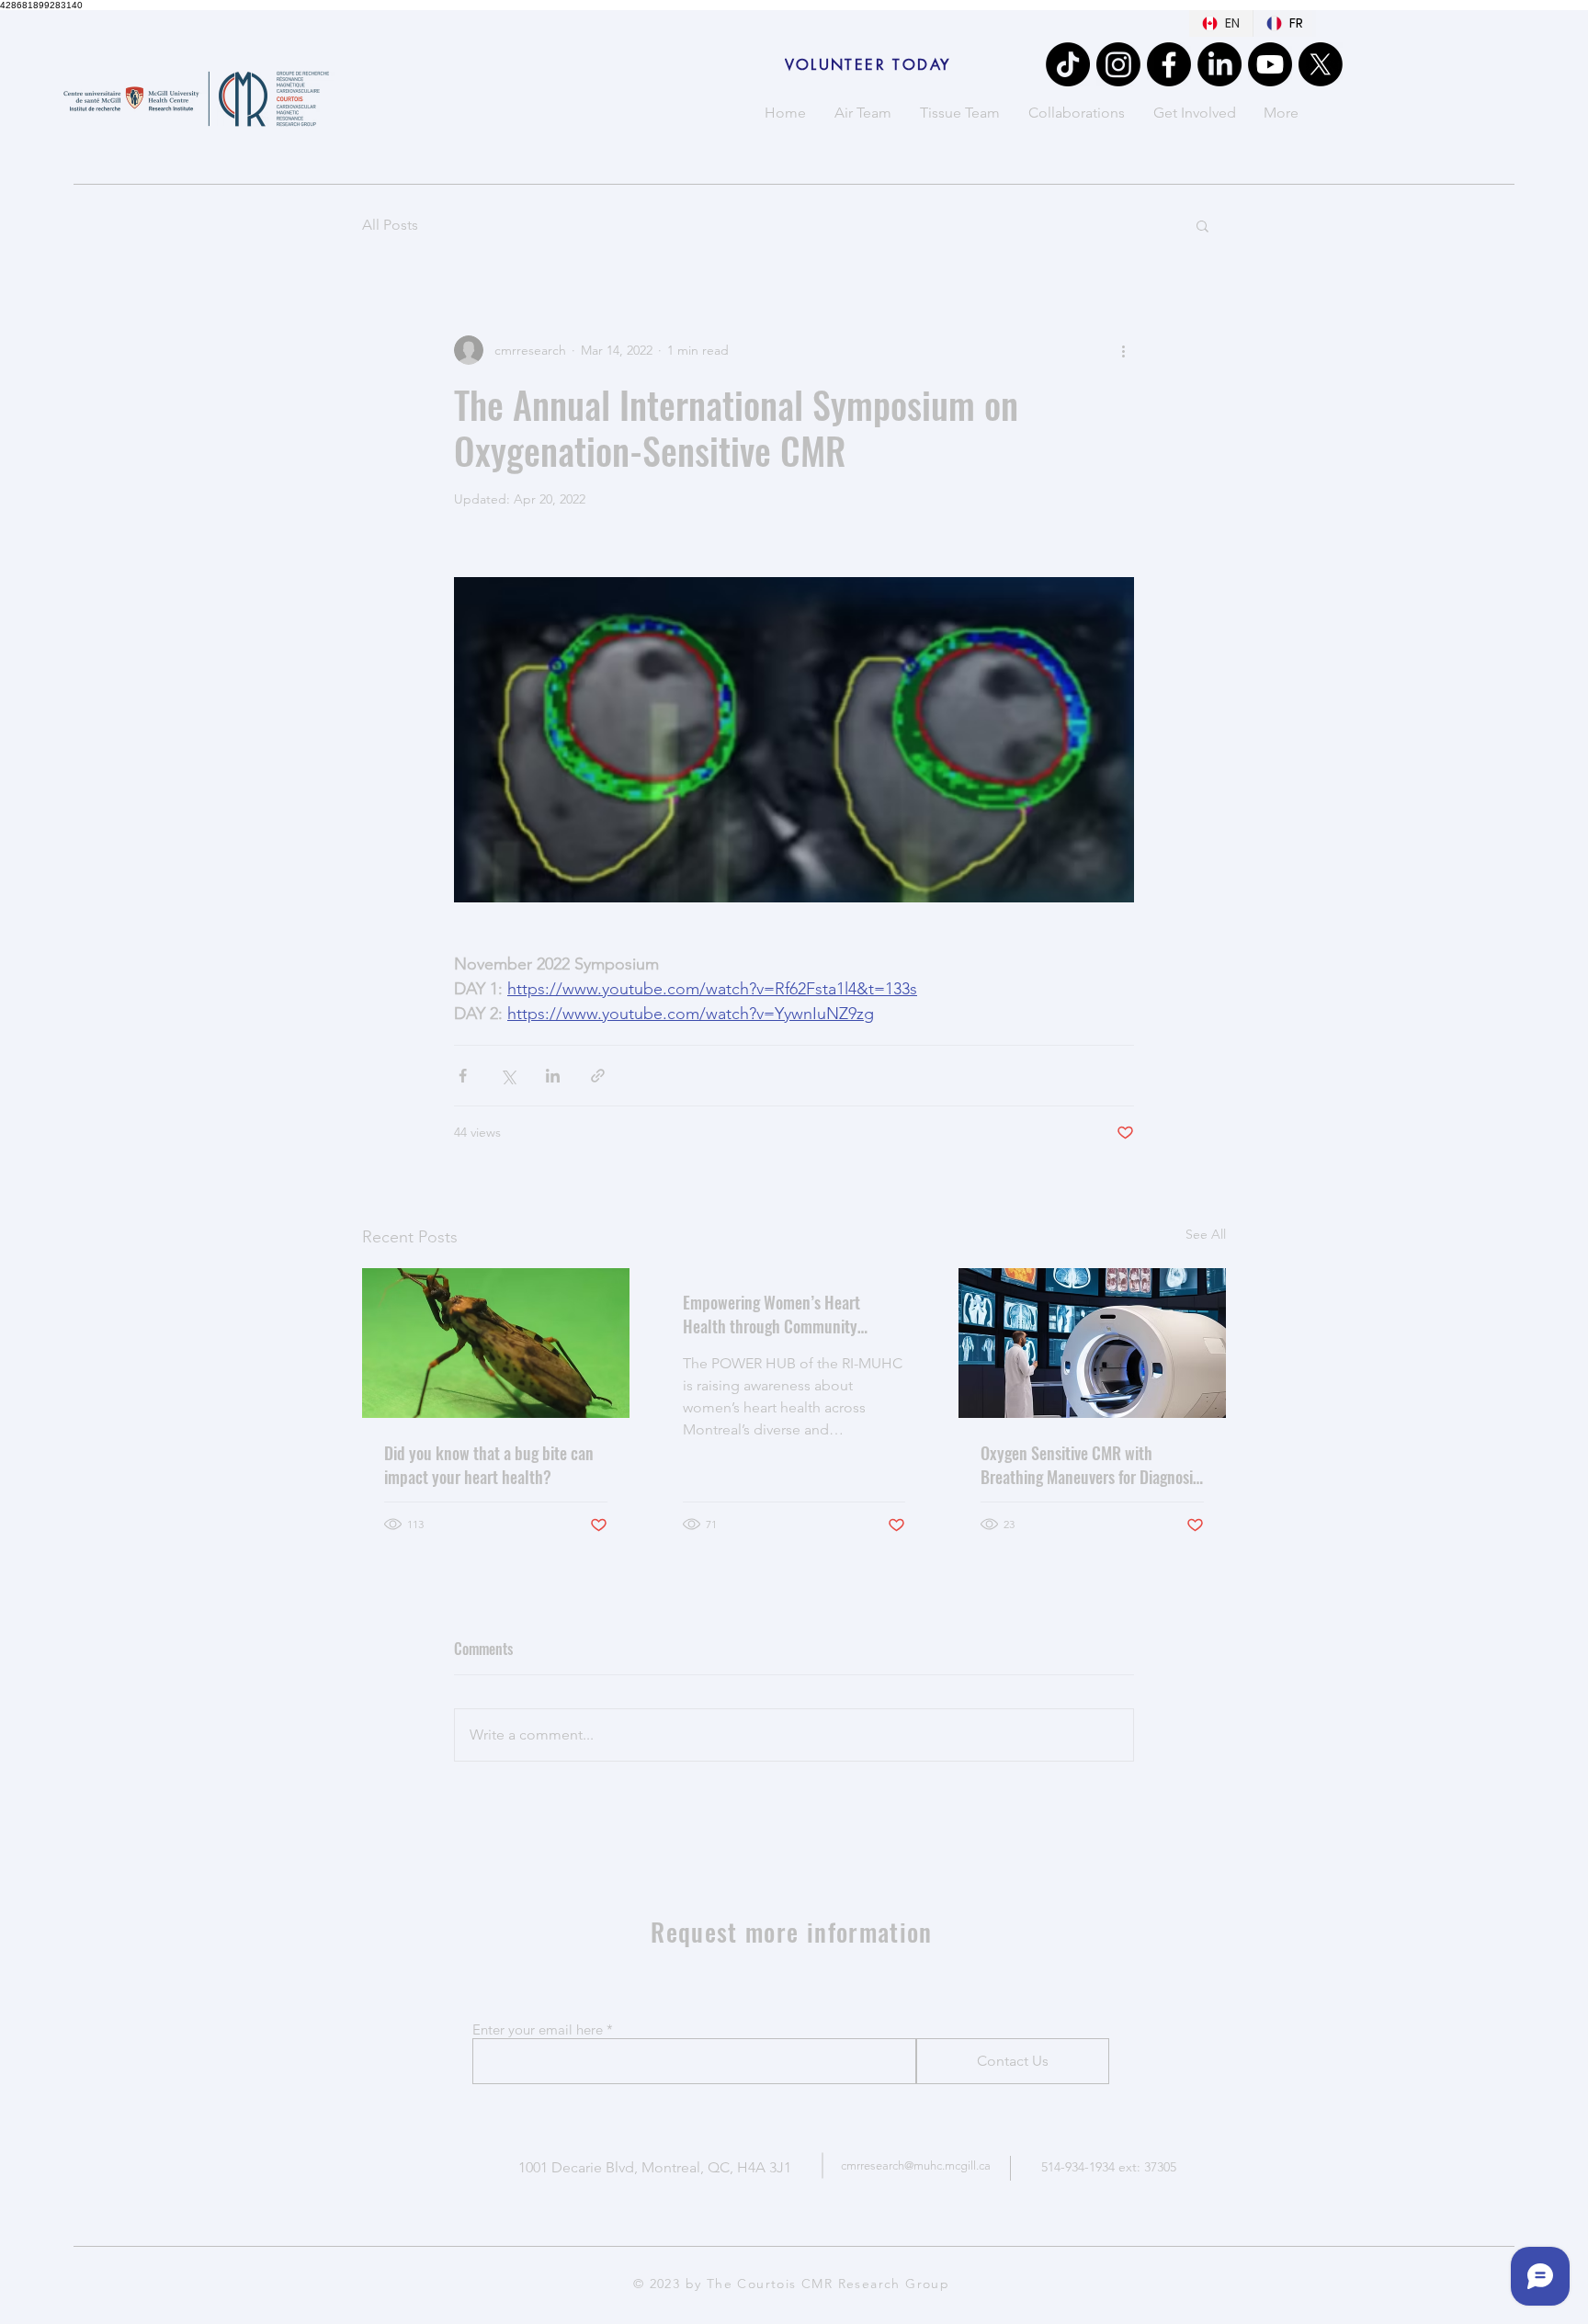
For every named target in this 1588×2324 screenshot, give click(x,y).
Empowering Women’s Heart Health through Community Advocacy (771, 1314)
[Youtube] (1270, 64)
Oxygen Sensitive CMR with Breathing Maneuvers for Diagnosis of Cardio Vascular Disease (1090, 1465)
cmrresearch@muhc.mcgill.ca (916, 2165)
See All (1206, 1234)
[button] (1202, 225)
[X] (1321, 64)
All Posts (390, 225)
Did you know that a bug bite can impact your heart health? (489, 1465)
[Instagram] (1118, 64)
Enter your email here (538, 2029)
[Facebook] (1169, 64)
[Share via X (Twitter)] (508, 1076)
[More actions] (1123, 350)
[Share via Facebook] (463, 1076)
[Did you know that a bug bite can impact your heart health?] (496, 1343)
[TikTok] (1068, 64)
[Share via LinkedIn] (553, 1076)
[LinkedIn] (1219, 64)
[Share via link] (598, 1076)
